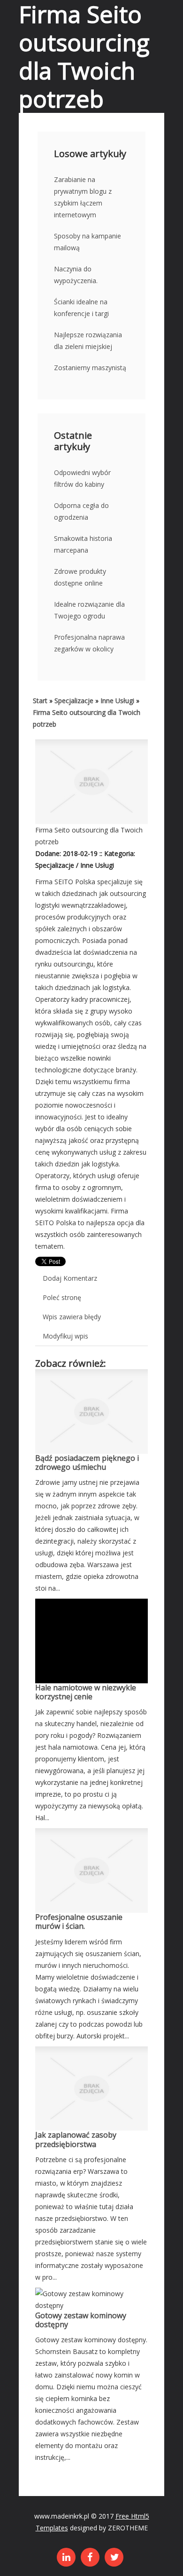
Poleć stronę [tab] (62, 1297)
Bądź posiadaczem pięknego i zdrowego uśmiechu (87, 1462)
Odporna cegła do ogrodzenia (81, 511)
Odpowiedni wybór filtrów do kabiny (82, 478)
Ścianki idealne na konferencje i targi (81, 308)
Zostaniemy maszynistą (90, 368)
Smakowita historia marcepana (83, 544)
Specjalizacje (74, 701)
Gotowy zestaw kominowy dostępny (81, 2320)
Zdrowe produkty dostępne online (80, 577)
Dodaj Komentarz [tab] (70, 1278)
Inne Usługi (117, 701)
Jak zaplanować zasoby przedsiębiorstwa (76, 2139)
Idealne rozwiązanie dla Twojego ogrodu (89, 610)
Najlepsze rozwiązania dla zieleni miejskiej (88, 341)
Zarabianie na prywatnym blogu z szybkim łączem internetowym (83, 197)
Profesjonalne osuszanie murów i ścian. (79, 1922)
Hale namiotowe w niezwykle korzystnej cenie (86, 1692)
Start (40, 701)
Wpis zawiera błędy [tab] (72, 1317)
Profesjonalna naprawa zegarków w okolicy (89, 643)
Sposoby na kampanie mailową (88, 242)
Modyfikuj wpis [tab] (65, 1336)
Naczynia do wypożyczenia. (76, 275)
